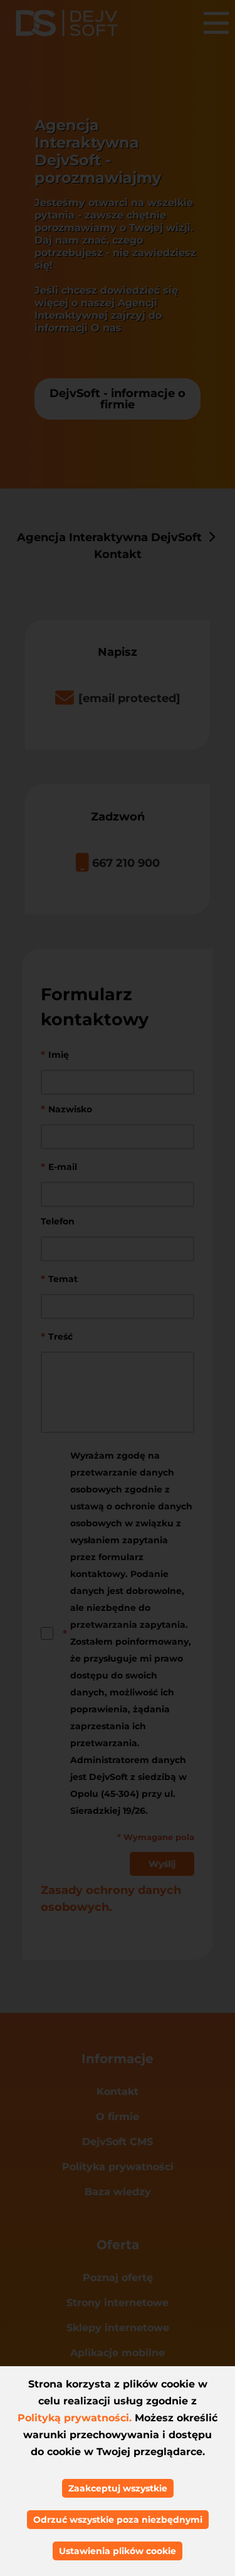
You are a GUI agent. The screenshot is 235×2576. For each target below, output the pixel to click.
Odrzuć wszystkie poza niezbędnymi (118, 2520)
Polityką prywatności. (75, 2418)
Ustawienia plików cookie (118, 2551)
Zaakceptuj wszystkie (118, 2488)
